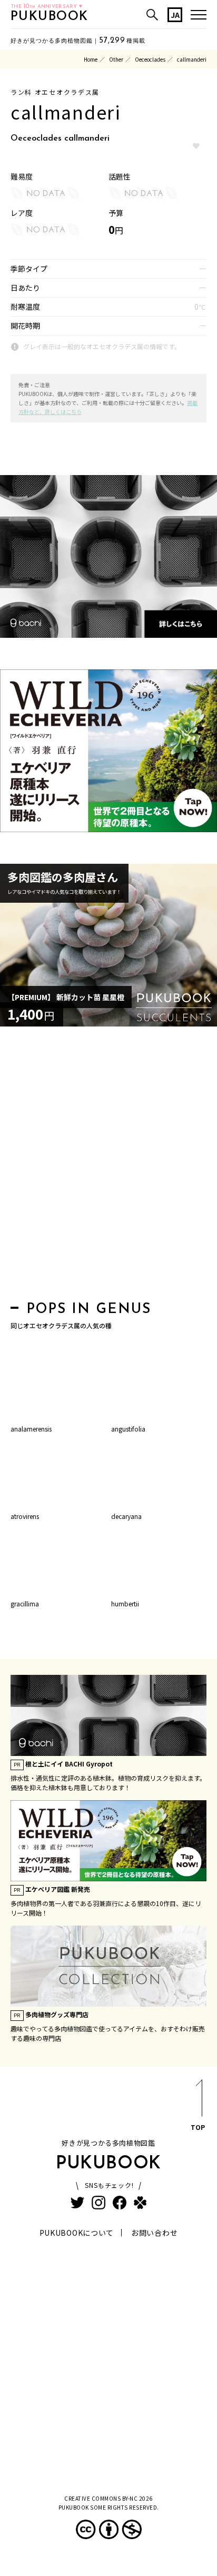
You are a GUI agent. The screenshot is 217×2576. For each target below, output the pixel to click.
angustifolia (128, 1429)
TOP (198, 2127)
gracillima (25, 1603)
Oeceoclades (150, 59)
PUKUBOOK (50, 17)
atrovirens (25, 1516)
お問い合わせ (154, 2233)
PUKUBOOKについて (77, 2233)
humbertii (125, 1603)
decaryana (126, 1516)
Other (116, 59)
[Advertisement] (108, 1167)
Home (91, 59)
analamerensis (31, 1429)
